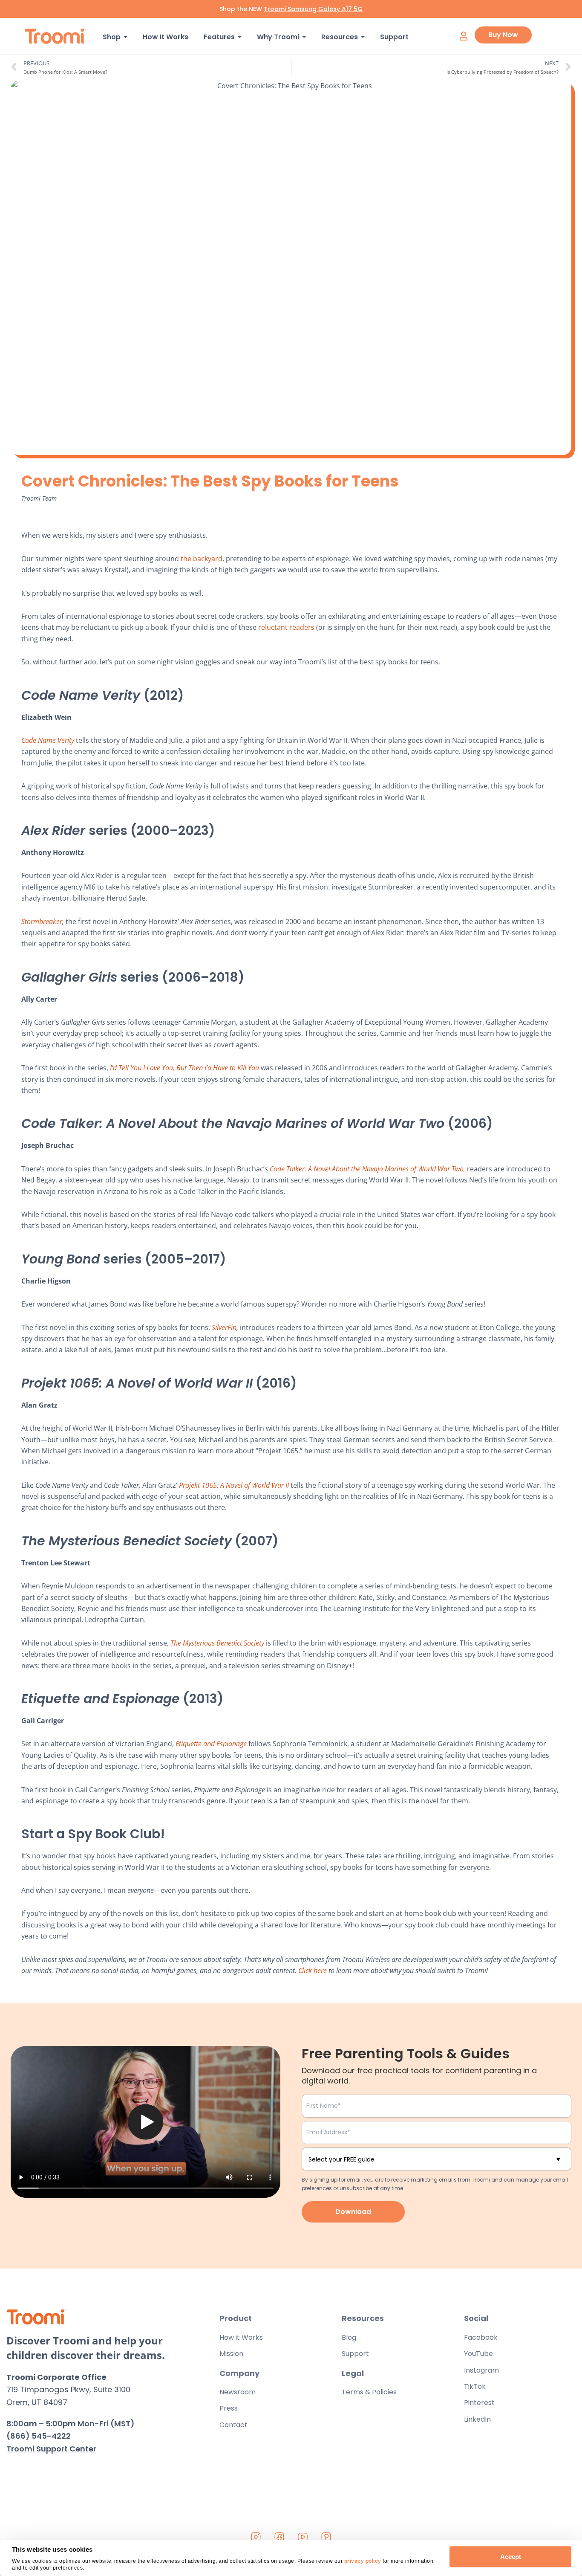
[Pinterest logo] (326, 2537)
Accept (511, 2557)
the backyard (202, 559)
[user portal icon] (463, 36)
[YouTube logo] (303, 2537)
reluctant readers (286, 627)
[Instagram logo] (256, 2537)
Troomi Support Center (51, 2449)
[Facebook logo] (279, 2537)
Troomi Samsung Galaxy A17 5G (313, 9)
